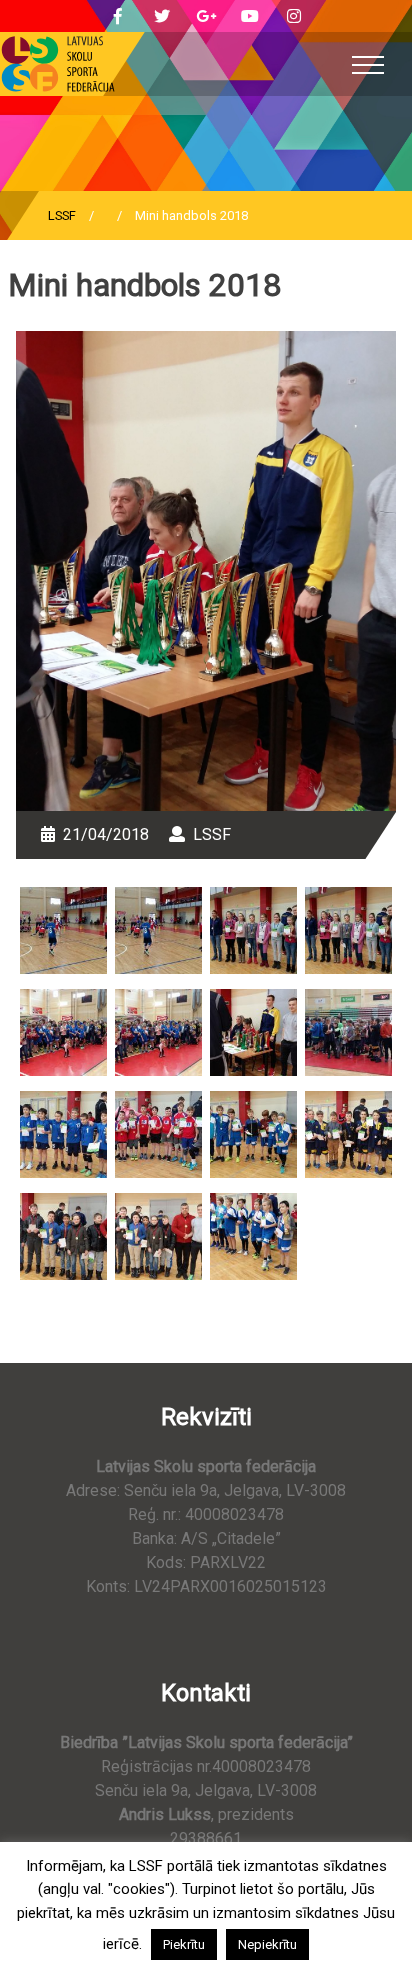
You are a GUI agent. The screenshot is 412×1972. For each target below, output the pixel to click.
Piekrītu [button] (184, 1944)
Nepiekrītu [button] (267, 1944)
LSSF (62, 215)
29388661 (206, 1838)
